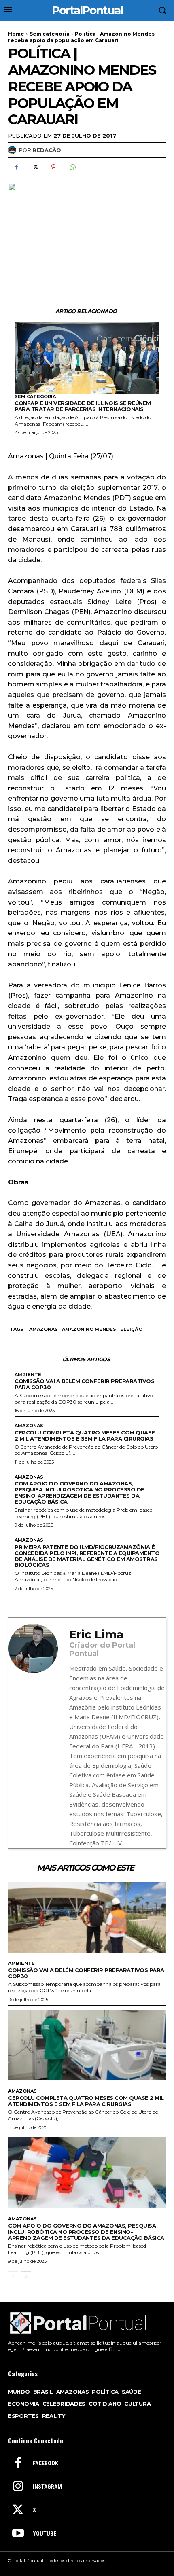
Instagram (47, 2487)
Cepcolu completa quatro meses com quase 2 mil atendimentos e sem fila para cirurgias (85, 1435)
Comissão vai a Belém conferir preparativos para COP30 (84, 1384)
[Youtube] (18, 2534)
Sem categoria (50, 34)
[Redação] (13, 150)
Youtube (45, 2534)
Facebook (46, 2463)
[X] (35, 167)
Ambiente (28, 1375)
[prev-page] (13, 2277)
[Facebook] (16, 167)
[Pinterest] (53, 167)
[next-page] (26, 2277)
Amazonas (43, 1329)
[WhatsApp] (72, 167)
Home (16, 34)
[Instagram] (18, 2487)
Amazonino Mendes (89, 1329)
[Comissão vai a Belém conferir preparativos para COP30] (87, 1917)
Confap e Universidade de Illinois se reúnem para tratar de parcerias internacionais (83, 406)
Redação (47, 150)
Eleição (131, 1329)
